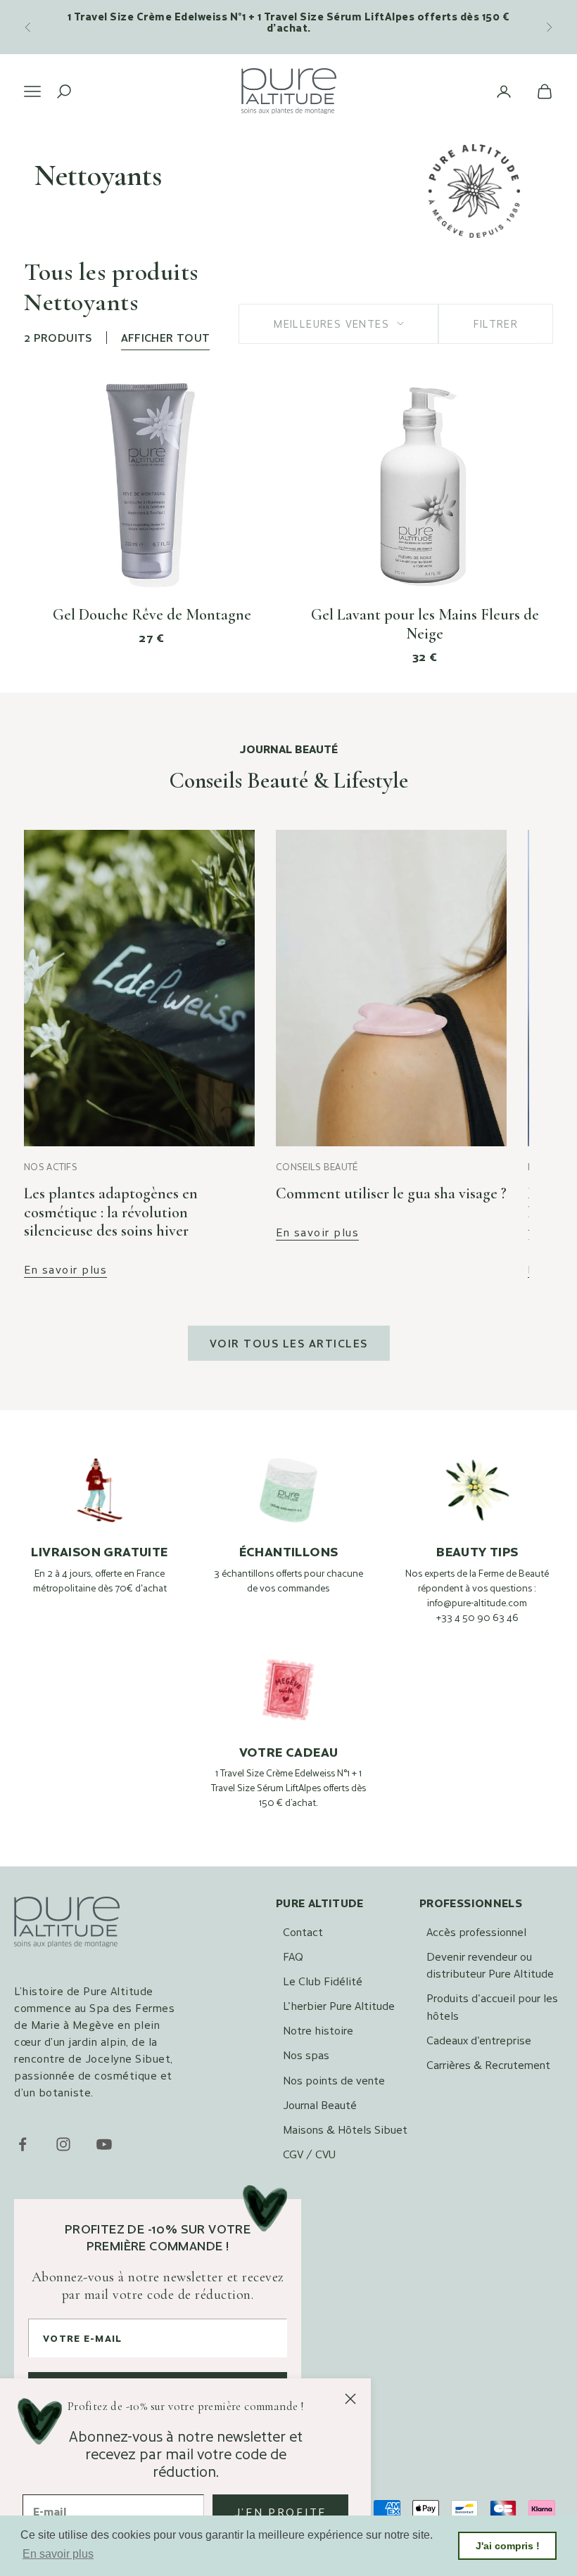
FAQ (293, 1956)
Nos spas (306, 2055)
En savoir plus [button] (58, 2554)
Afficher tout (166, 337)
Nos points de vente (334, 2080)
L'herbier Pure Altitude (339, 2005)
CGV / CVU (309, 2154)
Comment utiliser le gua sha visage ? (391, 1193)
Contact (303, 1931)
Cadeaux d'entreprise (479, 2040)
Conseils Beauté (317, 1167)
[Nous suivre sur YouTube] (104, 2144)
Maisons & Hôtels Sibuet (345, 2129)
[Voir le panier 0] (545, 91)
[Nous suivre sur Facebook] (23, 2144)
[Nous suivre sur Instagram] (63, 2144)
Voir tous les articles (289, 1343)
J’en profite (280, 2512)
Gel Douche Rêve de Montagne (152, 615)
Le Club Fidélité (323, 1981)
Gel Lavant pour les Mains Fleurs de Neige (425, 624)
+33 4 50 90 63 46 (477, 1617)
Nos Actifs (51, 1167)
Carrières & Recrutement (488, 2064)
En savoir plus (65, 1270)
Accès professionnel (476, 1931)
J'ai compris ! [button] (508, 2546)
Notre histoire (318, 2030)
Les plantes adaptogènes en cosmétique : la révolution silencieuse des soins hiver (111, 1212)
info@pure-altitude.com (477, 1603)
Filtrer (496, 323)
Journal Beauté (320, 2104)
